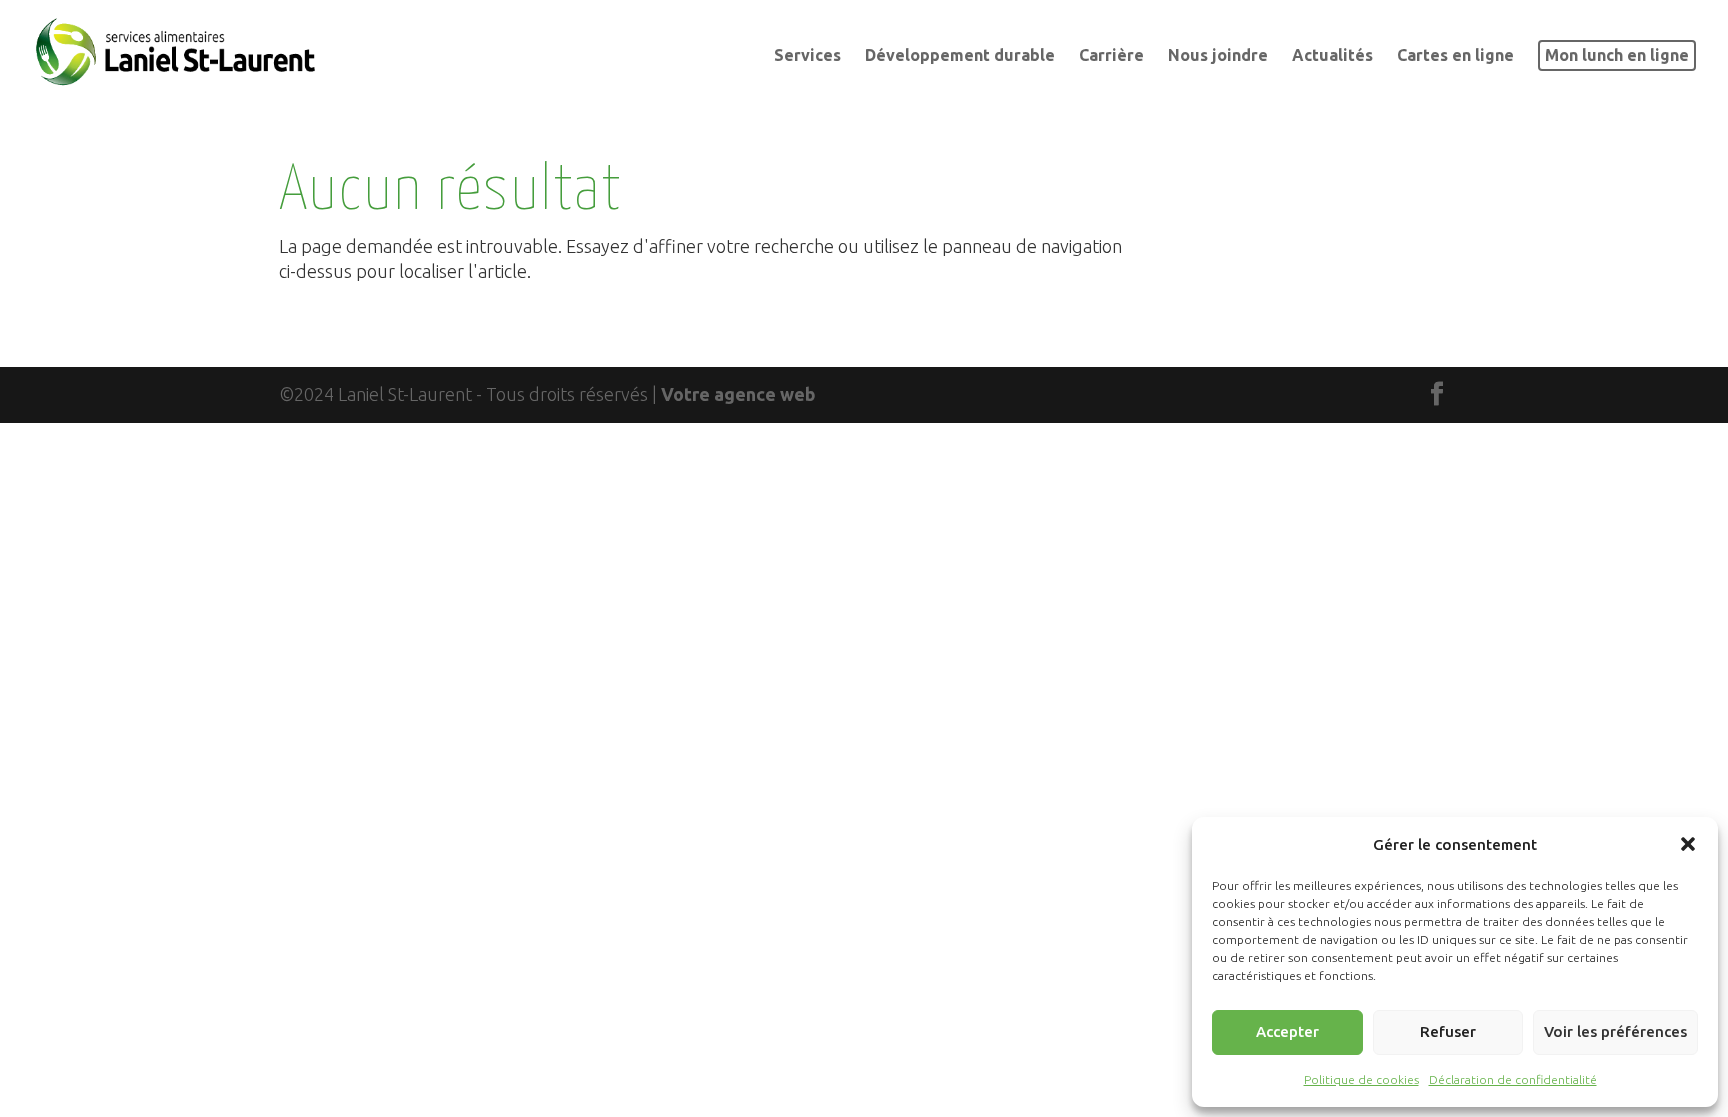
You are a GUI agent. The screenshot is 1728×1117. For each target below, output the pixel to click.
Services (807, 56)
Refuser (1448, 1031)
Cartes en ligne (1455, 56)
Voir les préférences (1615, 1031)
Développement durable (960, 56)
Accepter (1287, 1031)
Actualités (1332, 56)
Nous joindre (1218, 56)
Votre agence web (738, 394)
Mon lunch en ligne (1617, 55)
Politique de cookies (1361, 1079)
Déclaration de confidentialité (1513, 1079)
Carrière (1111, 56)
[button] (1688, 844)
